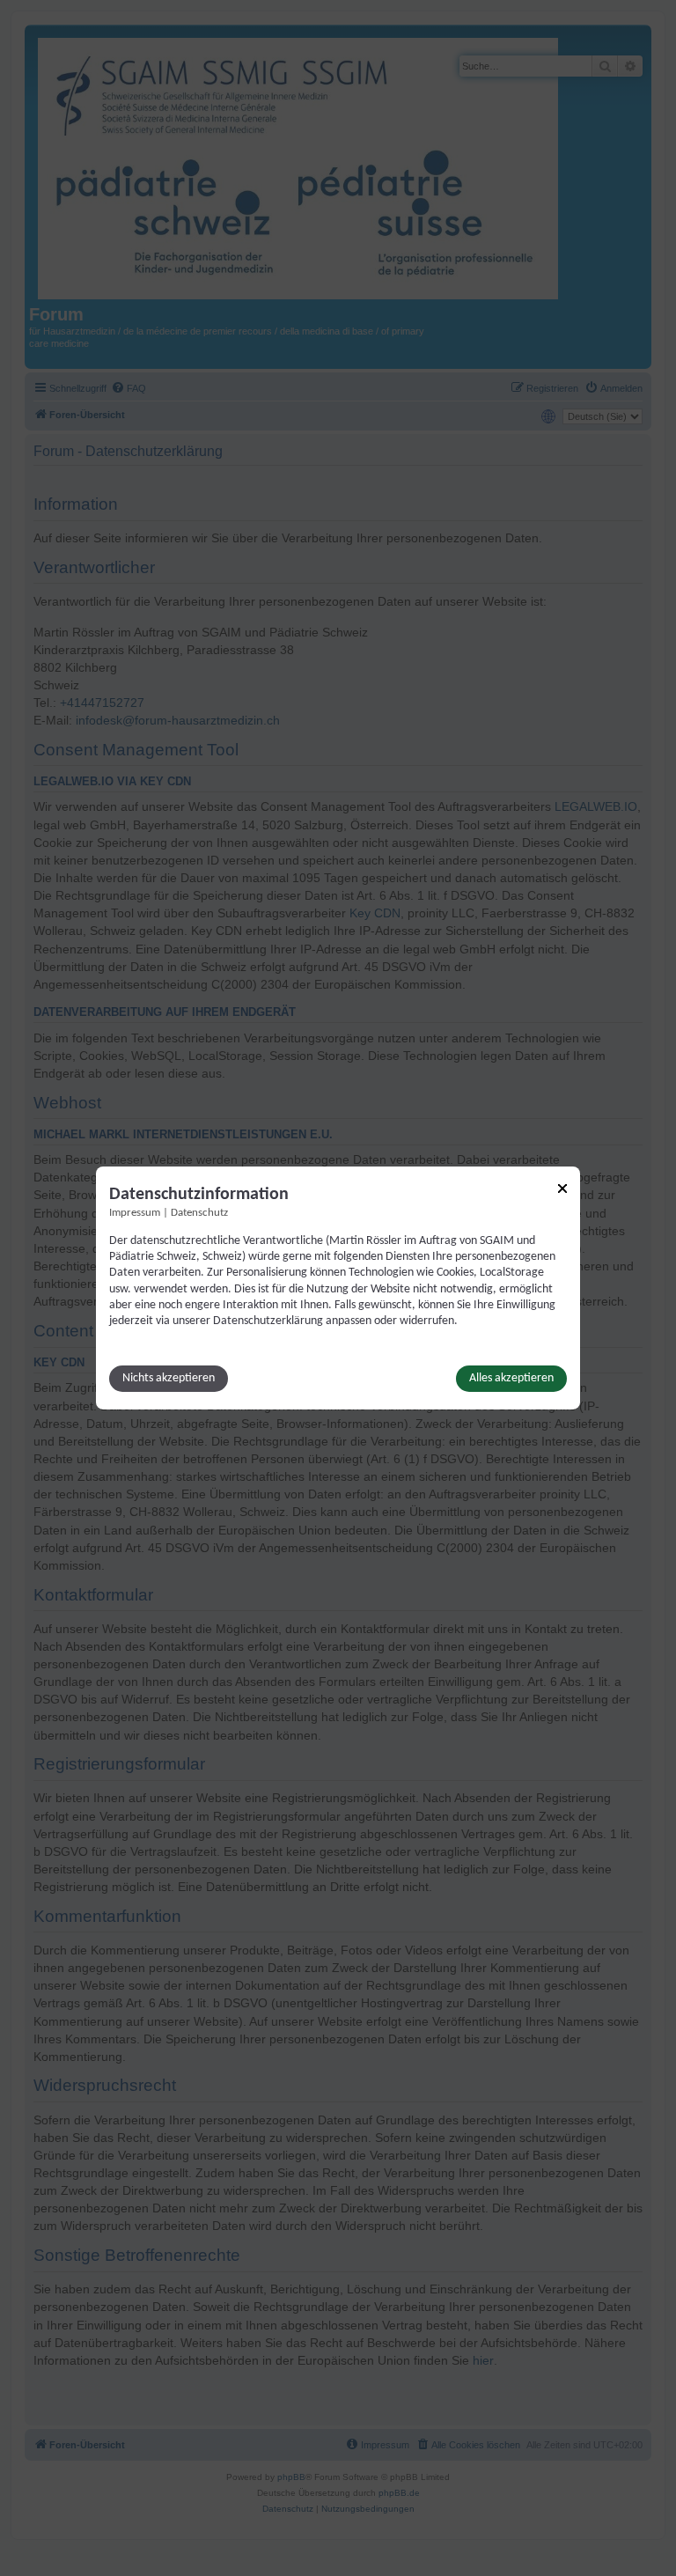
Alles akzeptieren (511, 1378)
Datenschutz (199, 1213)
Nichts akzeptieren (169, 1378)
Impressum (135, 1213)
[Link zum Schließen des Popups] (562, 1189)
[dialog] (338, 1288)
